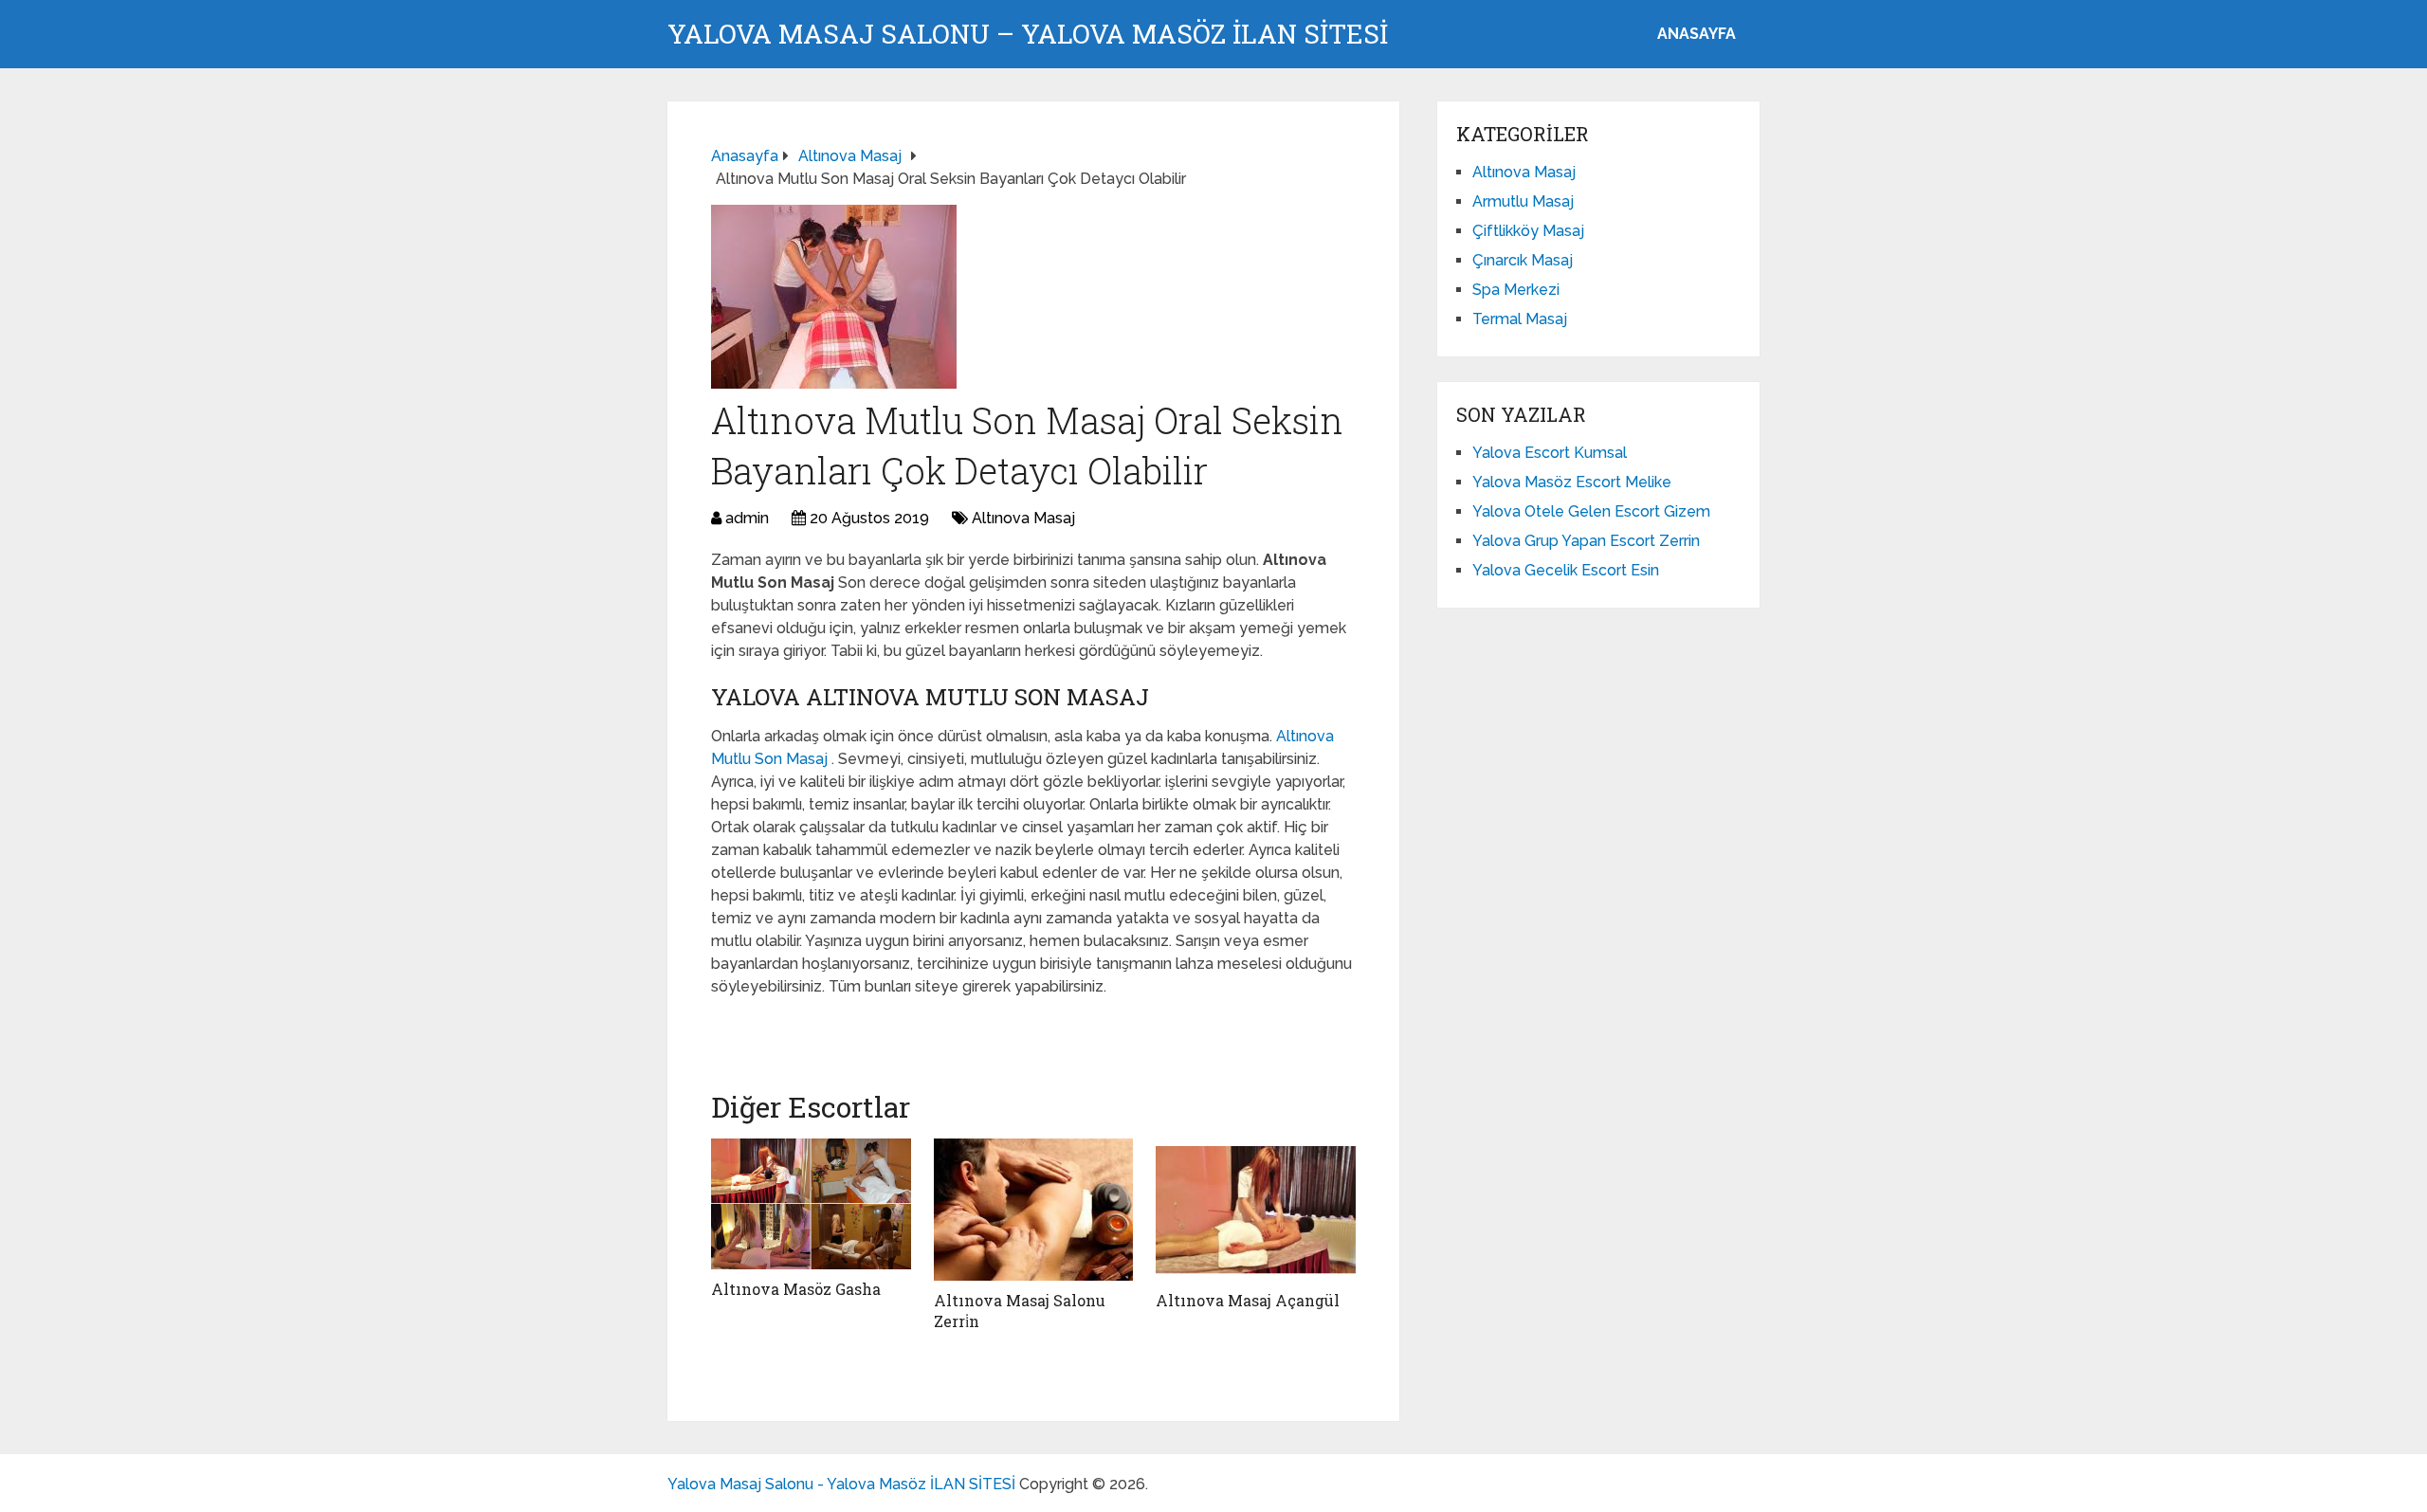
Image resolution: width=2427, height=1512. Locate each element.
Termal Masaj (1520, 319)
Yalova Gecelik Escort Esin (1566, 570)
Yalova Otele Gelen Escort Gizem (1591, 511)
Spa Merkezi (1516, 290)
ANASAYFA (1697, 34)
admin (747, 518)
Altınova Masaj (1023, 518)
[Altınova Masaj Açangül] (1256, 1210)
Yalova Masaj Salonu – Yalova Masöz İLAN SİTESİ (1028, 34)
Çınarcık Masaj (1523, 260)
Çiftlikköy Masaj (1528, 231)
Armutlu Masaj (1523, 201)
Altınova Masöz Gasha (796, 1289)
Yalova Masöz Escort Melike (1572, 482)
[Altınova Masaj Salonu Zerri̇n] (1034, 1210)
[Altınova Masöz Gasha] (811, 1204)
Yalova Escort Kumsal (1550, 453)
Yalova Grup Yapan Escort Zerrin (1586, 541)
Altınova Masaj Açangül (1248, 1300)
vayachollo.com (773, 1028)
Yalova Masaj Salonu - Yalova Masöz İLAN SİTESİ (841, 1484)
